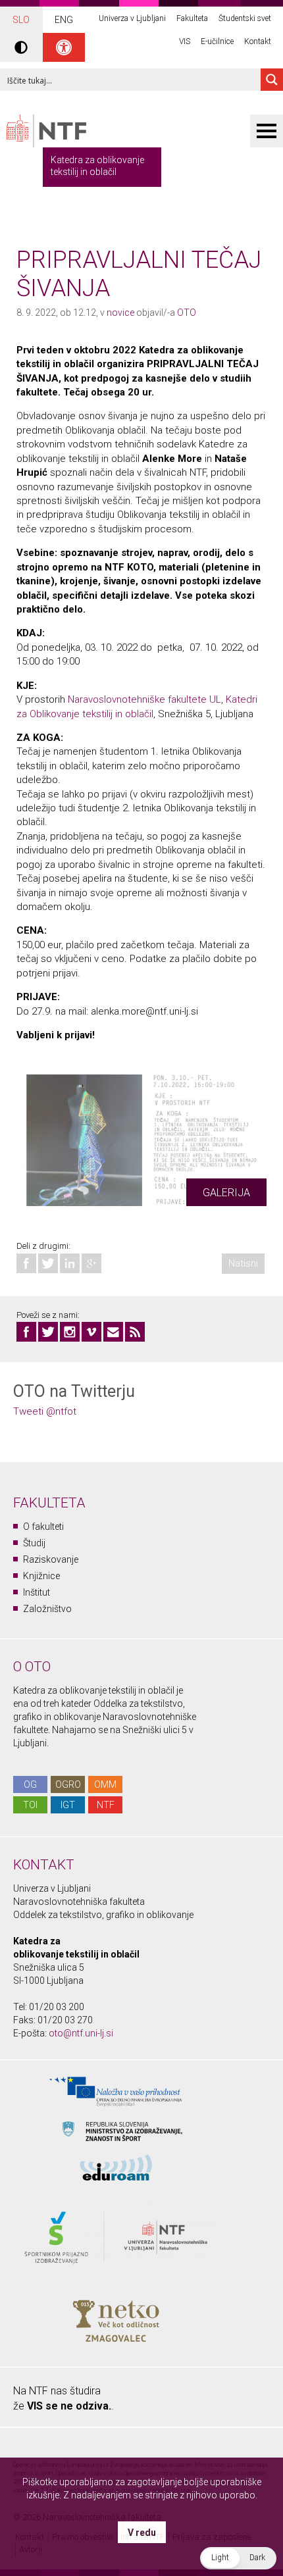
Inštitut (37, 1592)
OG (30, 1784)
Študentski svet (245, 18)
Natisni (243, 1263)
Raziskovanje (51, 1559)
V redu (142, 2533)
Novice (120, 313)
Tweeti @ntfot (45, 1411)
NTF (106, 1805)
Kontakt (258, 41)
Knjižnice (41, 1576)
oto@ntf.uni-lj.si (81, 2033)
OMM (105, 1784)
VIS (185, 41)
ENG (64, 20)
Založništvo (47, 1609)
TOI (30, 1805)
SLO (21, 20)
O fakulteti (43, 1527)
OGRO (68, 1784)
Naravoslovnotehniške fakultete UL (144, 699)
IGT (68, 1805)
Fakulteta (192, 18)
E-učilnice (217, 41)
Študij (34, 1543)
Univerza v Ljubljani (132, 18)
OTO (187, 313)
